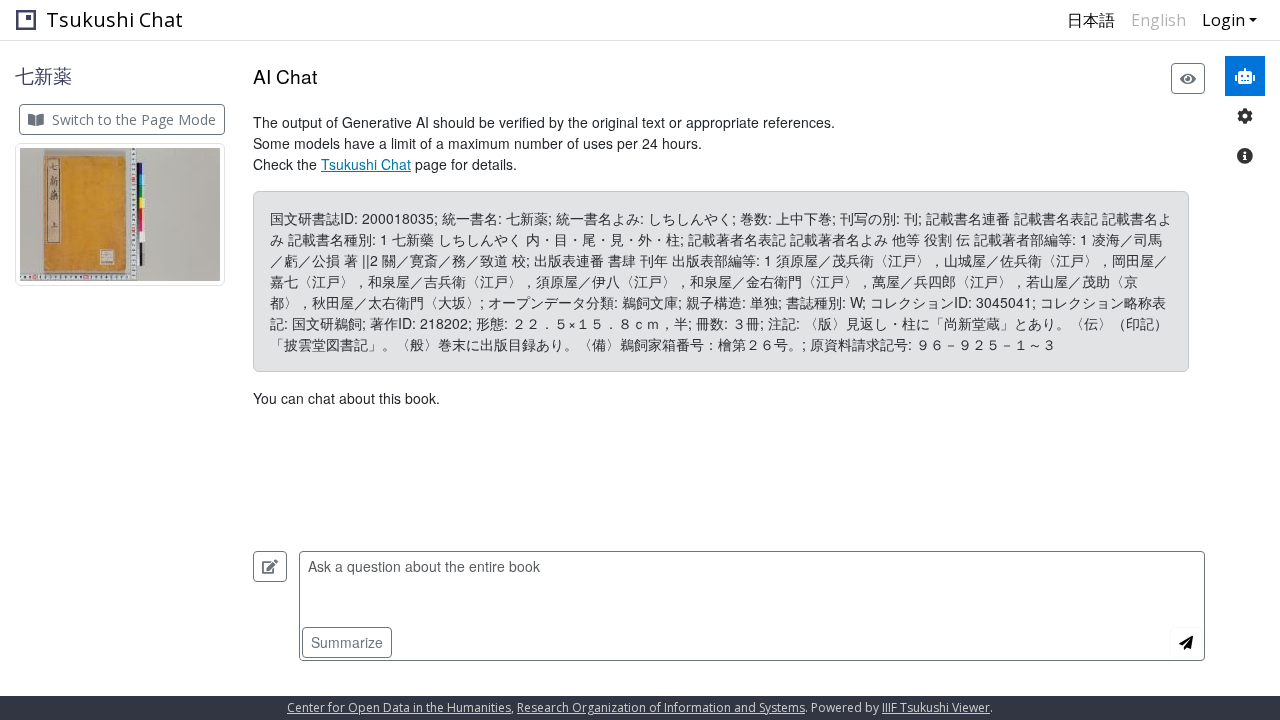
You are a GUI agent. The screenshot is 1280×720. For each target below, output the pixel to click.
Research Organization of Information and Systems (661, 707)
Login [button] (1223, 20)
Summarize (347, 642)
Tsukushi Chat (114, 19)
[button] (120, 214)
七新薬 (43, 75)
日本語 (1091, 20)
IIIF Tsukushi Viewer (936, 707)
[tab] (1245, 76)
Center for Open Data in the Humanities (399, 707)
